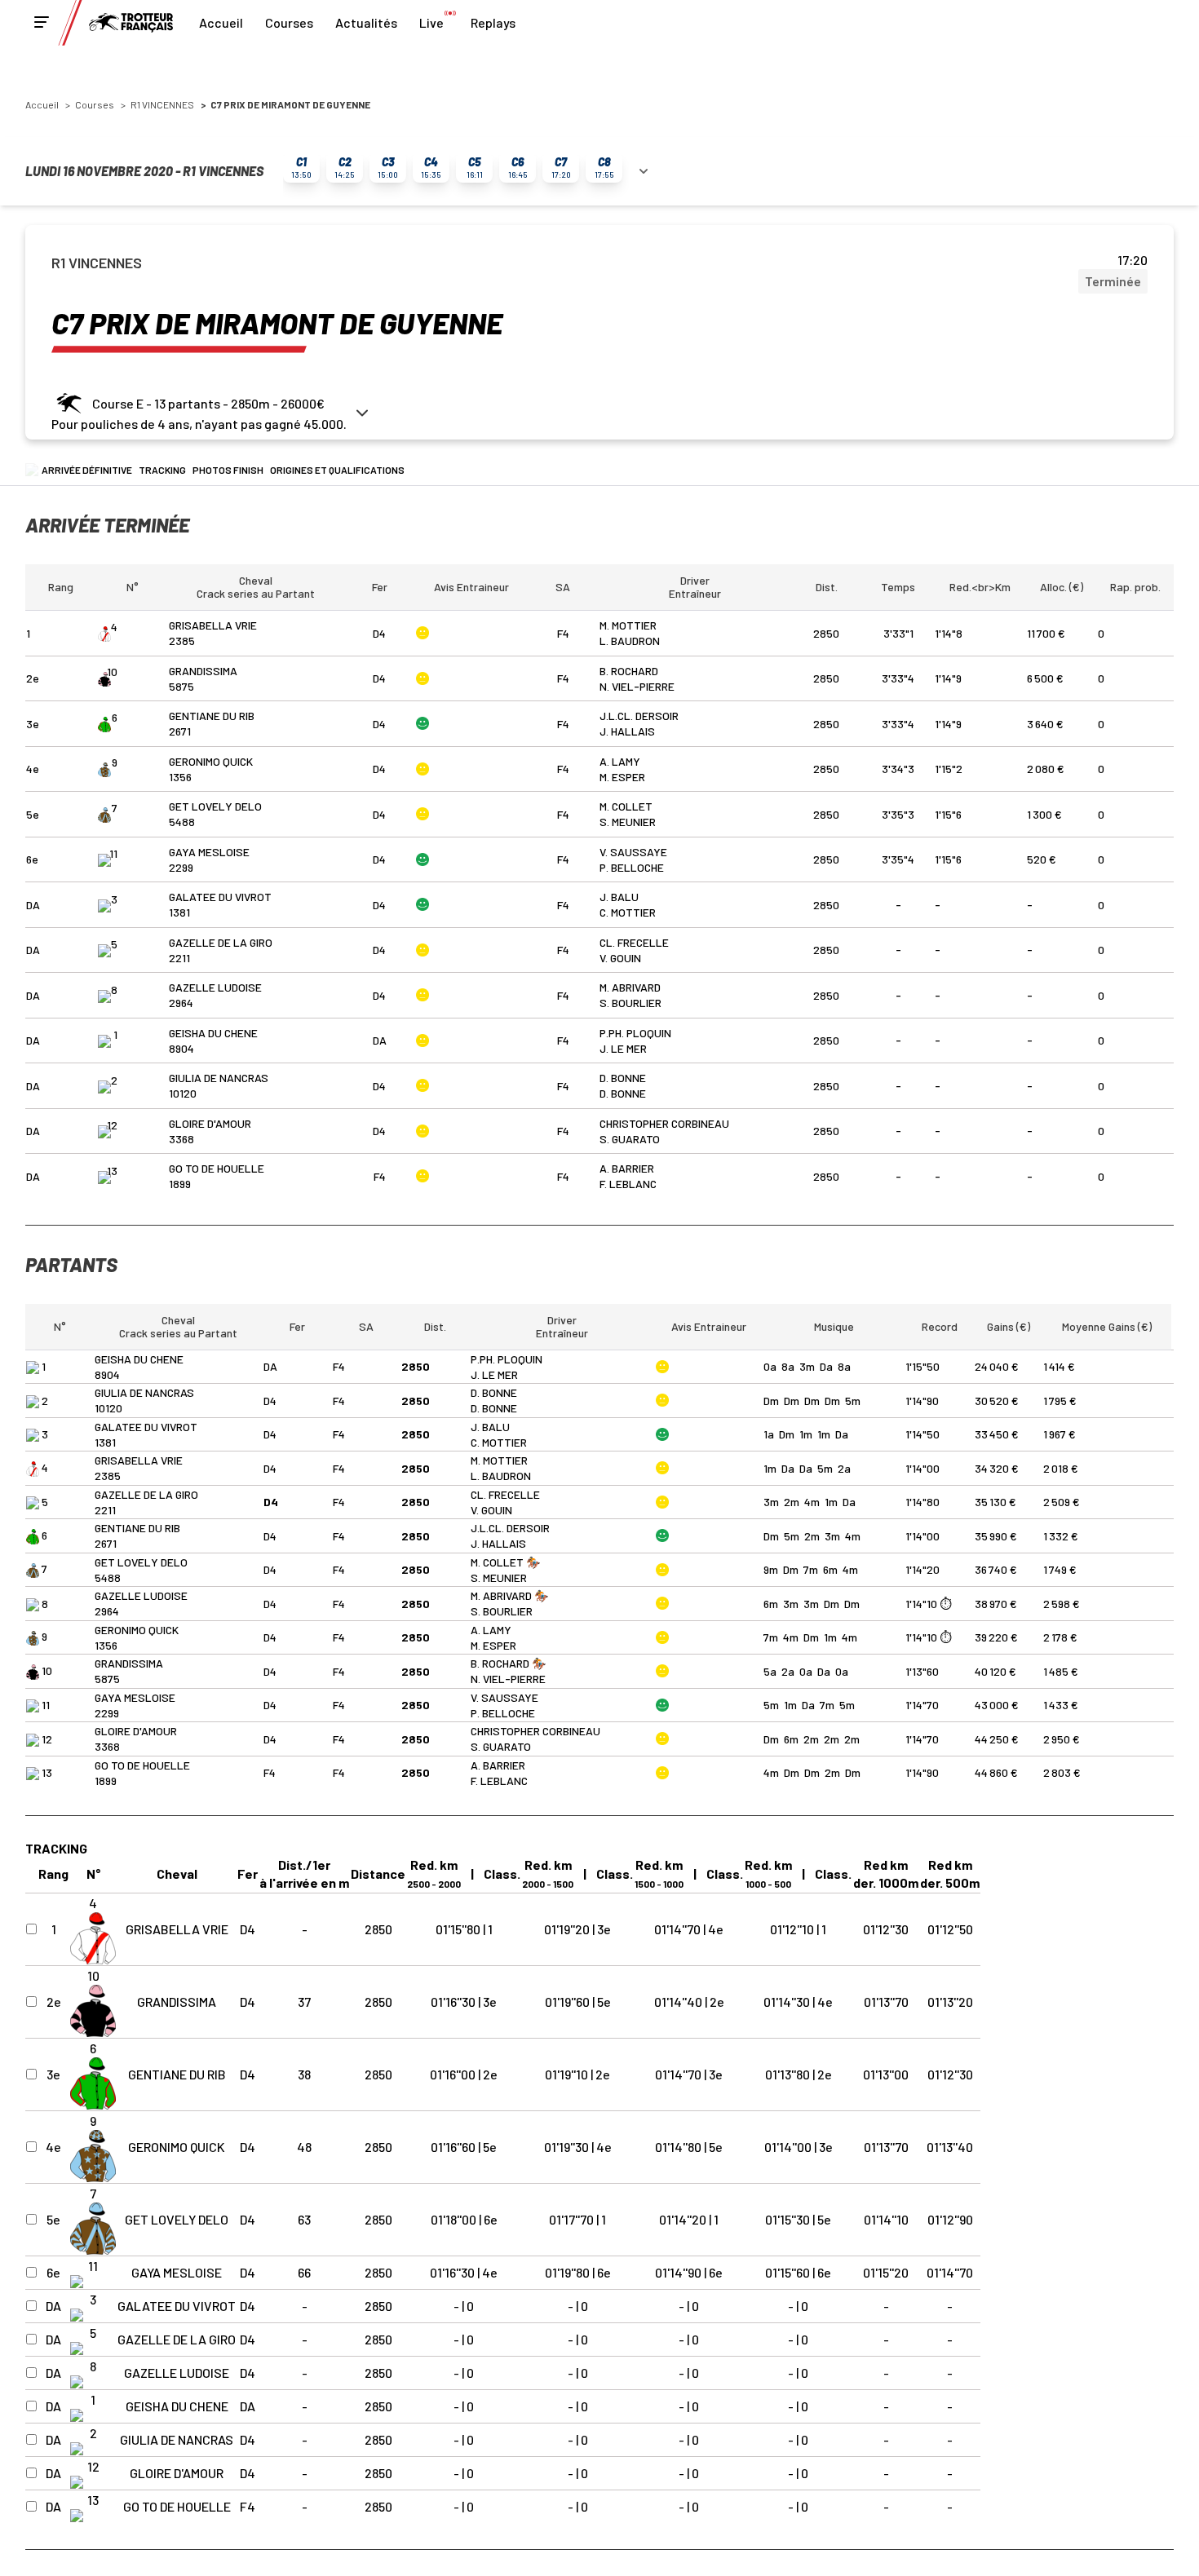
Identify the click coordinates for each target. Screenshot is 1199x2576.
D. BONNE (623, 1078)
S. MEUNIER (628, 822)
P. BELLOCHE (632, 867)
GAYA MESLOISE (209, 852)
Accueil (221, 22)
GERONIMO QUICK (211, 761)
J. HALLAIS (627, 731)
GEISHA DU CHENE (213, 1033)
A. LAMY (620, 761)
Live (431, 22)
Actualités (366, 22)
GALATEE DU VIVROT (220, 897)
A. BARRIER (627, 1168)
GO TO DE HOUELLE (217, 1168)
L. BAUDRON (630, 641)
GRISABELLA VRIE (213, 625)
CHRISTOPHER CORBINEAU (664, 1123)
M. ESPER (622, 777)
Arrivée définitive (87, 470)
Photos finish (228, 470)
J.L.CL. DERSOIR (639, 716)
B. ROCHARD (629, 671)
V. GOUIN (620, 958)
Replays (493, 22)
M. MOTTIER (628, 625)
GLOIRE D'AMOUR (210, 1123)
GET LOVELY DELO (215, 806)
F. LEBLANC (628, 1184)
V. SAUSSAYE (633, 852)
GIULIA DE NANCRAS (219, 1078)
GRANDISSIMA (203, 671)
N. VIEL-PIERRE (637, 686)
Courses (289, 22)
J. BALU (619, 897)
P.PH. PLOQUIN (635, 1033)
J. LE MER (623, 1048)
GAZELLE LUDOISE (215, 987)
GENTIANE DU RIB (212, 716)
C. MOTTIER (628, 912)
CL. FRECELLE (634, 942)
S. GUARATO (630, 1139)
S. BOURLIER (630, 1003)
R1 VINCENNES (162, 104)
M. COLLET (626, 806)
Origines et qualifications (337, 470)
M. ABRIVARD (630, 987)
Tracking (162, 470)
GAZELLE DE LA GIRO (221, 942)
